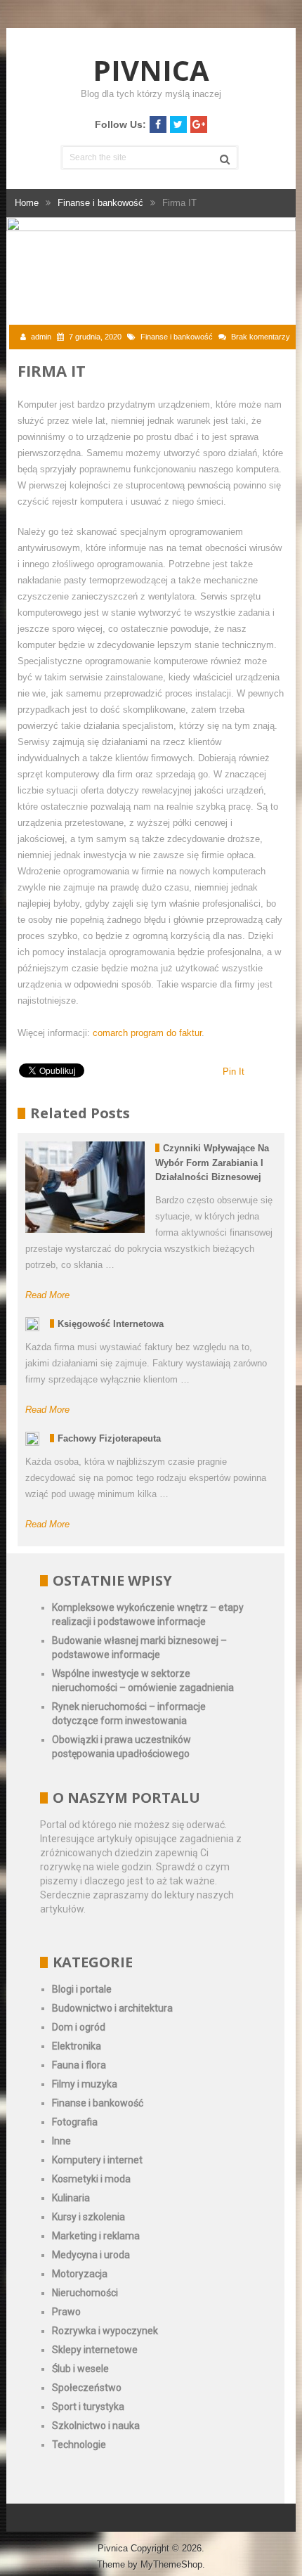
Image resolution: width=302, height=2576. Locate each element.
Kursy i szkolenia (88, 2217)
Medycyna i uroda (91, 2255)
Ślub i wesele (80, 2369)
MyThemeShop (171, 2564)
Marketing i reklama (96, 2236)
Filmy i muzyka (85, 2084)
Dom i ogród (79, 2027)
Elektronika (77, 2046)
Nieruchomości (85, 2293)
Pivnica (151, 70)
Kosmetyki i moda (91, 2179)
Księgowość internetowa (111, 1324)
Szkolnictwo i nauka (96, 2426)
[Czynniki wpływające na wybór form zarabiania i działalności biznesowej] (85, 1187)
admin (41, 337)
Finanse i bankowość (177, 337)
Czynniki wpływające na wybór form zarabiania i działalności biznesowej (212, 1163)
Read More (47, 1295)
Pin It (234, 1072)
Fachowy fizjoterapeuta (109, 1438)
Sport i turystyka (88, 2407)
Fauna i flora (79, 2065)
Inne (61, 2141)
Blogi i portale (82, 1989)
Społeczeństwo (87, 2388)
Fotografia (75, 2122)
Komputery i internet (97, 2160)
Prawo (66, 2312)
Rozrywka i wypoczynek (105, 2331)
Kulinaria (71, 2198)
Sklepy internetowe (95, 2350)
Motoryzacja (80, 2274)
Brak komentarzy (261, 337)
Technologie (79, 2445)
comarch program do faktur (147, 1033)
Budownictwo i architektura (112, 2008)
